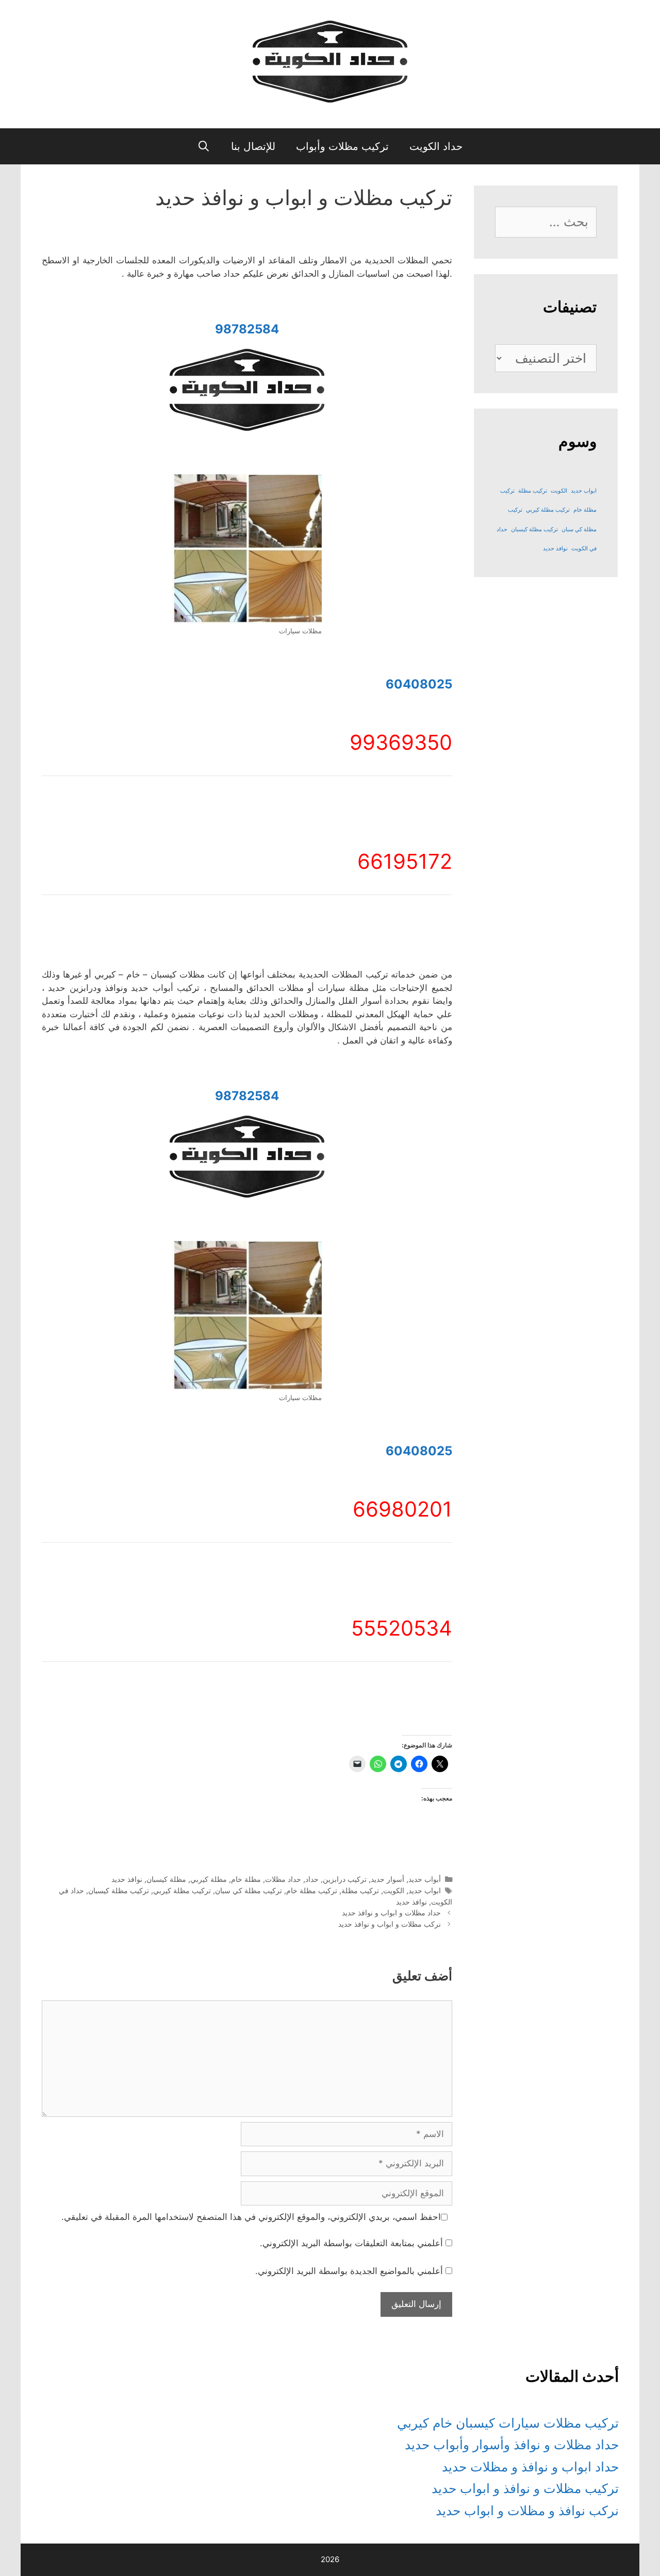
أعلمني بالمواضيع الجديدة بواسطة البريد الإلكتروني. (349, 2271)
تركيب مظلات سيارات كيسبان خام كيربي (508, 2423)
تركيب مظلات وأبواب (342, 146)
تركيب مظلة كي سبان (249, 1890)
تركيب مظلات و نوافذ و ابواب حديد (525, 2488)
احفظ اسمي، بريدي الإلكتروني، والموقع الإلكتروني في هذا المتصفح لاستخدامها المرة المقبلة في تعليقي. (251, 2217)
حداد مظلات (283, 1879)
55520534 (402, 1628)
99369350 (401, 742)
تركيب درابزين (345, 1879)
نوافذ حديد (127, 1879)
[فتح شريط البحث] (204, 146)
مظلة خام (246, 1879)
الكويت (394, 1890)
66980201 (402, 1509)
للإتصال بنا (253, 146)
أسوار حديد (387, 1879)
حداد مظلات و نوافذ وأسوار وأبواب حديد (512, 2445)
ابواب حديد (425, 1890)
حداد (312, 1879)
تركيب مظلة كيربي (182, 1890)
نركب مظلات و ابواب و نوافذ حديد (390, 1924)
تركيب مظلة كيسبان (119, 1890)
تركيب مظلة (360, 1890)
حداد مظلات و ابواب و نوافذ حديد (391, 1913)
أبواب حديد (425, 1879)
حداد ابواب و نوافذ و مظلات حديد (530, 2467)
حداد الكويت (436, 146)
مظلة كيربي (209, 1879)
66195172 (405, 861)
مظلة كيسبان (166, 1879)
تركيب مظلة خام (312, 1890)
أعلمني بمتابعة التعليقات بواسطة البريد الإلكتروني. (351, 2243)
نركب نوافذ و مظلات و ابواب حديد (527, 2511)
